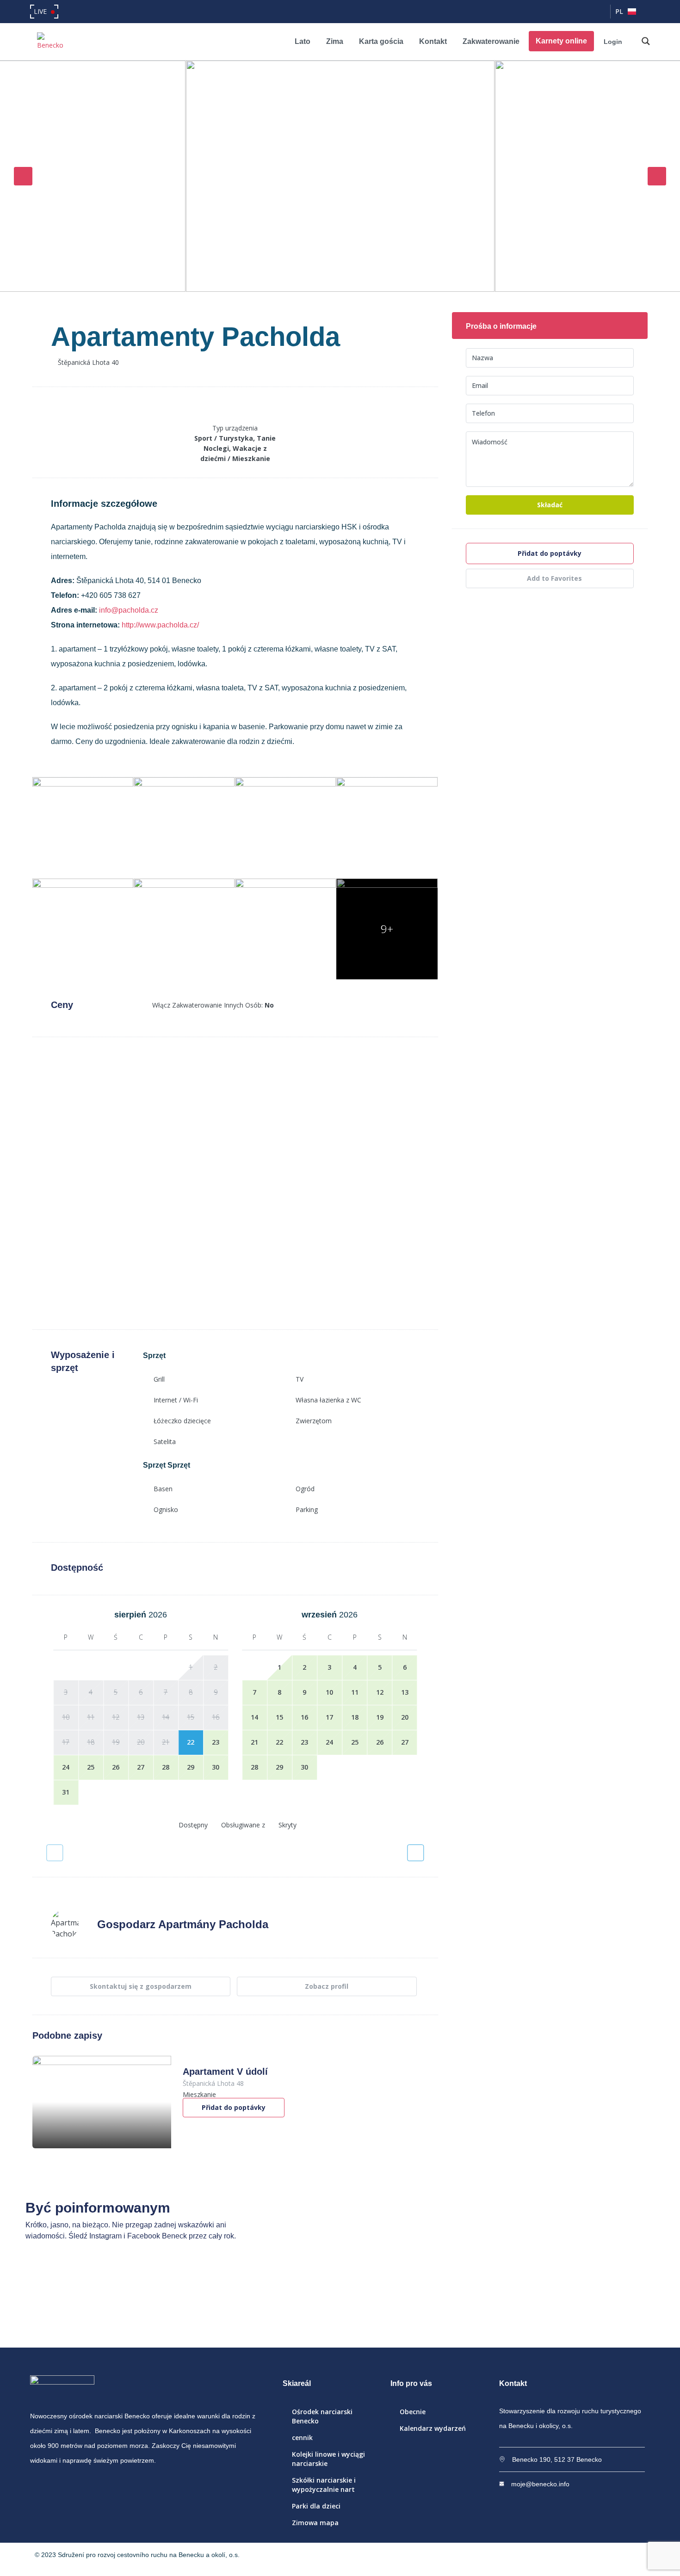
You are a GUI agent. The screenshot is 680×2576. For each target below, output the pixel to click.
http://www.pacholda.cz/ (160, 625)
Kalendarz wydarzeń (433, 2428)
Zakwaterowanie (491, 41)
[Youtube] (599, 12)
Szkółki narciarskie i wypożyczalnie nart (324, 2485)
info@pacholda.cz (129, 610)
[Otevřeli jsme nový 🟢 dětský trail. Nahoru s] (612, 2304)
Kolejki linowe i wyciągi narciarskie (328, 2459)
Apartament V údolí (225, 2072)
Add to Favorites (553, 578)
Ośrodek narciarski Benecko (322, 2416)
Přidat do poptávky (234, 2107)
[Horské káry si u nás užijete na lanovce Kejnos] (476, 2304)
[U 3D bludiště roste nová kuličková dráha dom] (204, 2304)
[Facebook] (562, 12)
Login (613, 42)
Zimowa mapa (315, 2523)
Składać (550, 505)
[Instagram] (580, 12)
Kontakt (433, 41)
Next (657, 176)
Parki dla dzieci (316, 2506)
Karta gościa (381, 41)
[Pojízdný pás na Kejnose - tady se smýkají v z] (340, 2304)
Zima (335, 41)
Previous (23, 176)
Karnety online (561, 41)
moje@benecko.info (540, 2484)
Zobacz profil (327, 1986)
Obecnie (413, 2412)
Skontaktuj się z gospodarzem (141, 1986)
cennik (302, 2438)
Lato (303, 41)
